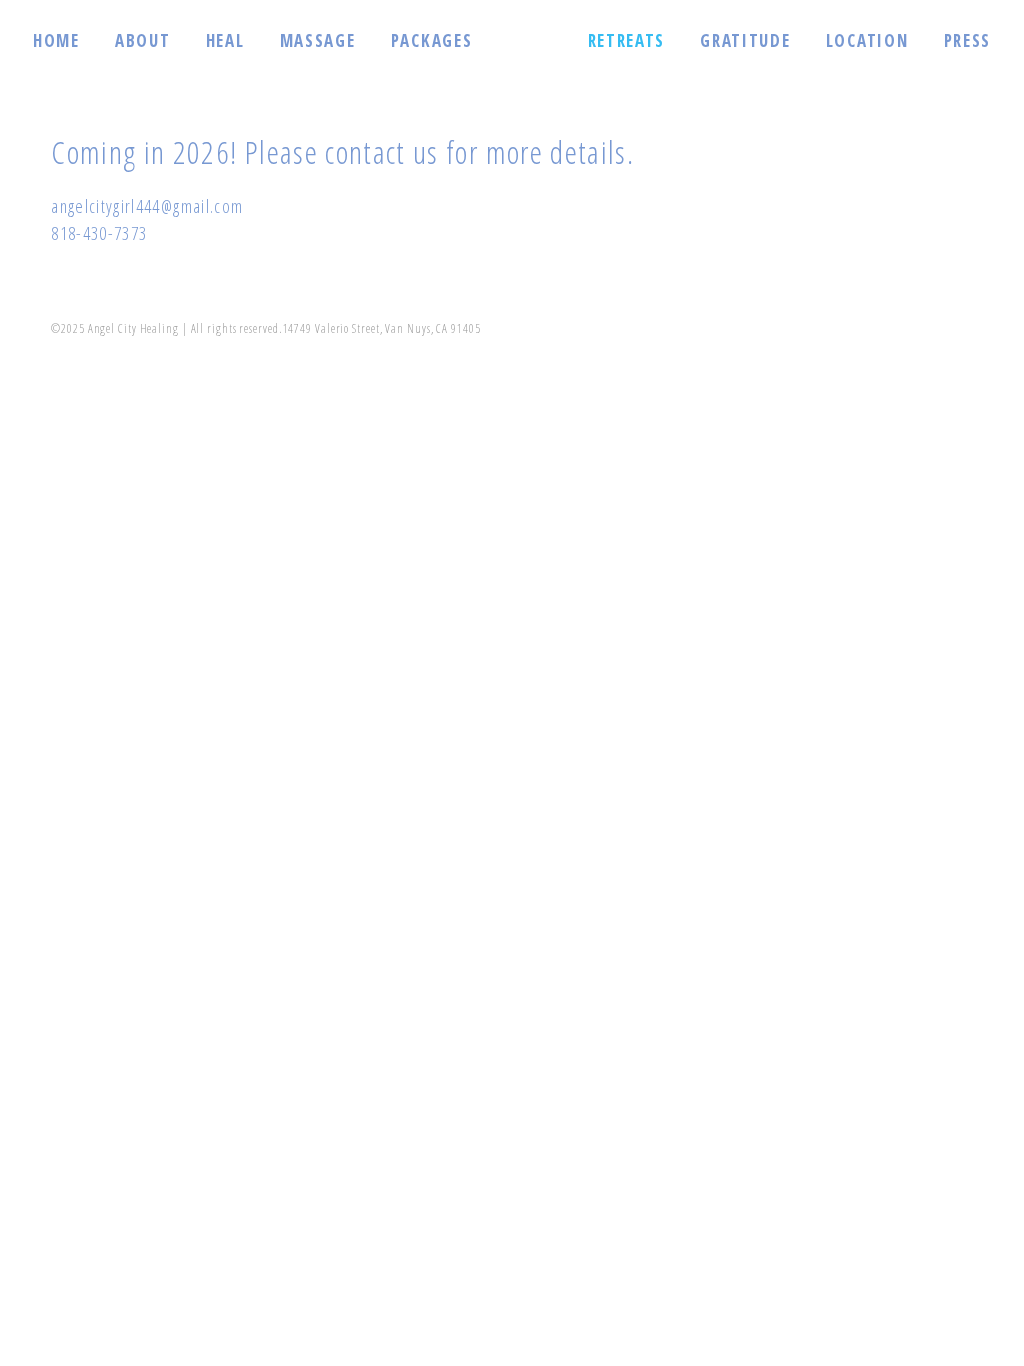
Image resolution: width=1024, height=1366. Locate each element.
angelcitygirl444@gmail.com (147, 206)
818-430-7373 (99, 233)
